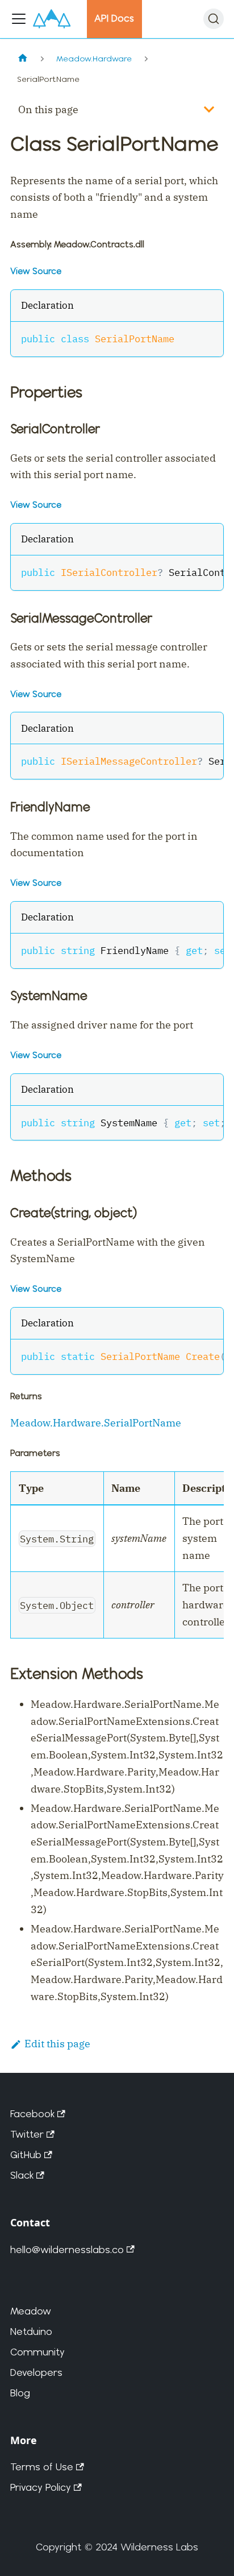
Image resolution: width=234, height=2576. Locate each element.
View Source (36, 271)
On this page (48, 109)
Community (37, 2352)
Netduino (31, 2331)
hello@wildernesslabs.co (67, 2249)
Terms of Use (42, 2467)
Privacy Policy (41, 2487)
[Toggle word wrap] (185, 571)
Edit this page (57, 2044)
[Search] (214, 19)
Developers (36, 2372)
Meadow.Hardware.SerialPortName (96, 1423)
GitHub (26, 2154)
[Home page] (22, 59)
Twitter (27, 2134)
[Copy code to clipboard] (208, 337)
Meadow (31, 2311)
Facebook (32, 2114)
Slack (22, 2175)
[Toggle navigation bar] (19, 19)
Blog (20, 2393)
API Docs (114, 18)
